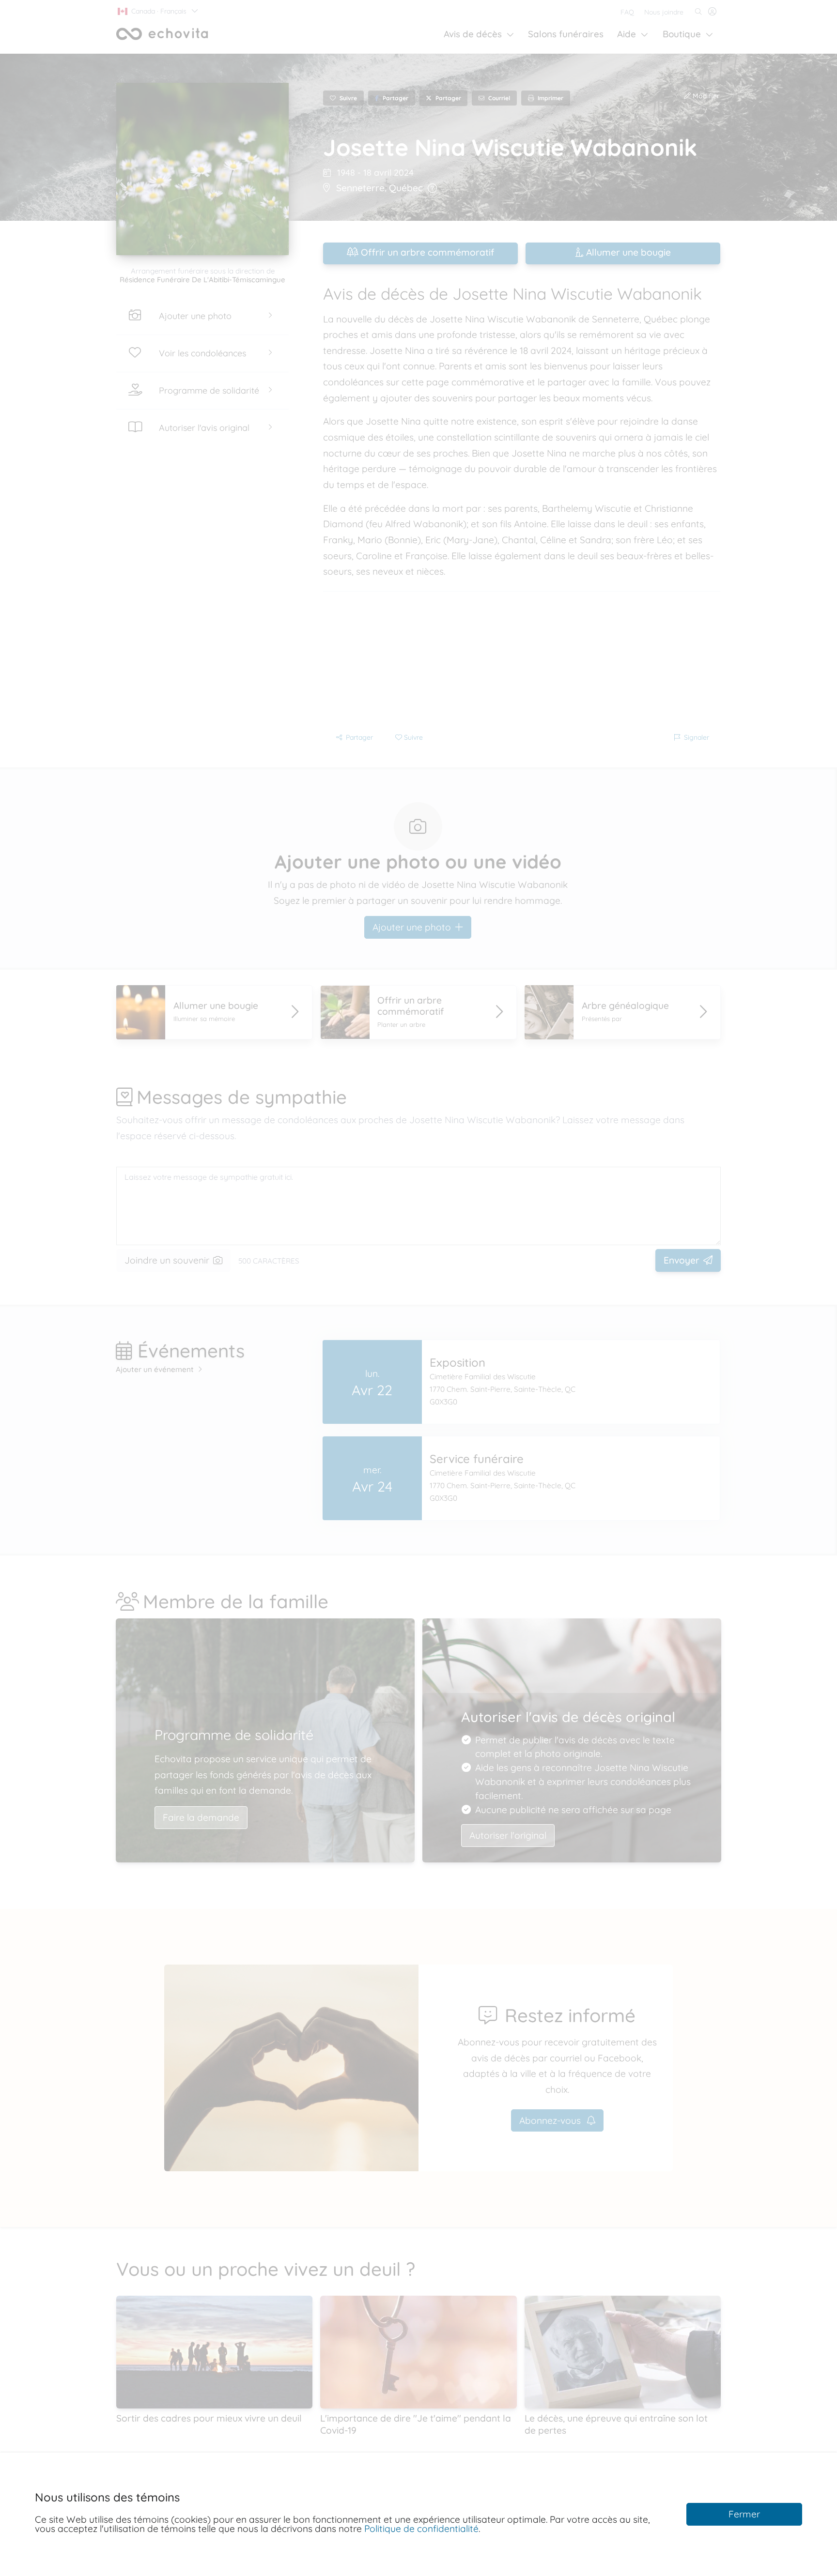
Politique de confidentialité (421, 2529)
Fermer (744, 2514)
